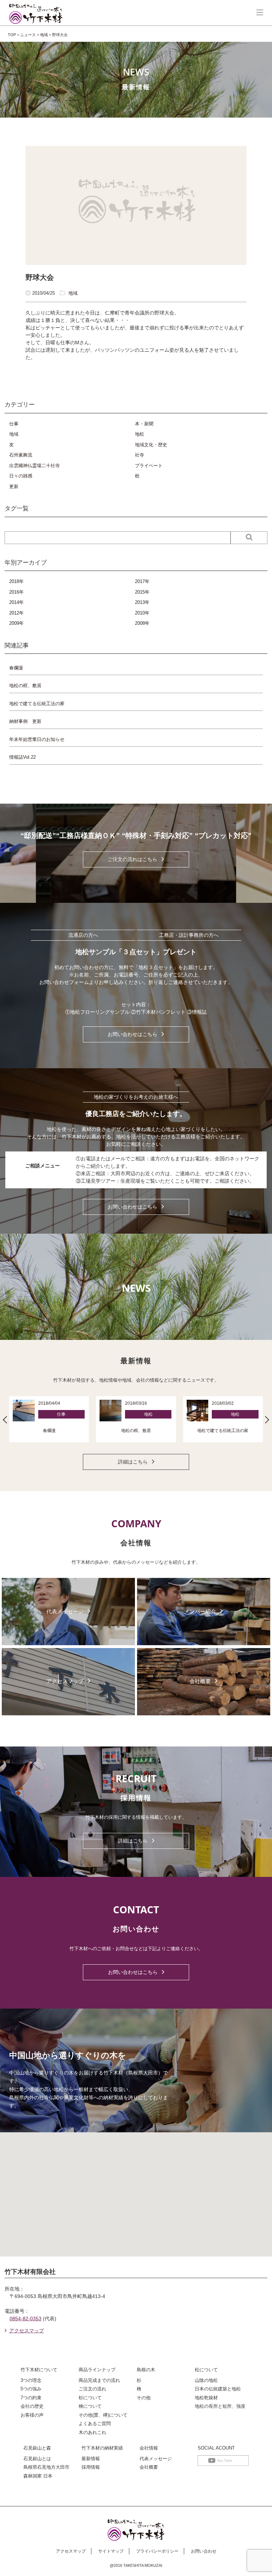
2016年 (16, 592)
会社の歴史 (32, 2406)
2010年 (142, 613)
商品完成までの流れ (99, 2380)
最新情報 (91, 2459)
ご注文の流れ (92, 2389)
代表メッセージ (156, 2459)
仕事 (14, 424)
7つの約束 (31, 2398)
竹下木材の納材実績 (102, 2448)
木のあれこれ (92, 2432)
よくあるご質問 (95, 2424)
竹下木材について (39, 2370)
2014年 (16, 602)
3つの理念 (31, 2380)
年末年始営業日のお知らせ (37, 739)
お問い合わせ (204, 2551)
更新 (14, 486)
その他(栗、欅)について (103, 2415)
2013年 (142, 602)
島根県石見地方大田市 (46, 2467)
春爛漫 (16, 668)
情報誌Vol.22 (22, 757)
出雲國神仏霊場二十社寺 (35, 466)
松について (206, 2370)
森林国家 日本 (38, 2476)
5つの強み (31, 2389)
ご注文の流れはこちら (132, 859)
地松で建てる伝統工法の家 (37, 704)
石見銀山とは (37, 2459)
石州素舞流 (21, 455)
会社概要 (149, 2467)
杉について (90, 2398)
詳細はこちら (133, 1462)
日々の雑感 (21, 476)
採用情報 (91, 2467)
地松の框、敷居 (25, 686)
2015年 (142, 592)
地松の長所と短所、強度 (220, 2406)
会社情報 (149, 2448)
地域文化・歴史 (151, 445)
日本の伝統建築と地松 (218, 2389)
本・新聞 (144, 424)
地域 (73, 293)
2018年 (16, 581)
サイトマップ (111, 2551)
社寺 (140, 455)
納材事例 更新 (25, 721)
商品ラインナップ (97, 2370)
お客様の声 (32, 2415)
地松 (140, 434)
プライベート (149, 466)
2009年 (16, 623)
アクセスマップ (27, 2331)
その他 (144, 2398)
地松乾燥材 (206, 2398)
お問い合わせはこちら (132, 1034)
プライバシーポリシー (157, 2551)
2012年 (16, 613)
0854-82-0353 (25, 2319)
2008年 (142, 623)
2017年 (142, 581)
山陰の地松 (206, 2380)
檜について (90, 2406)
